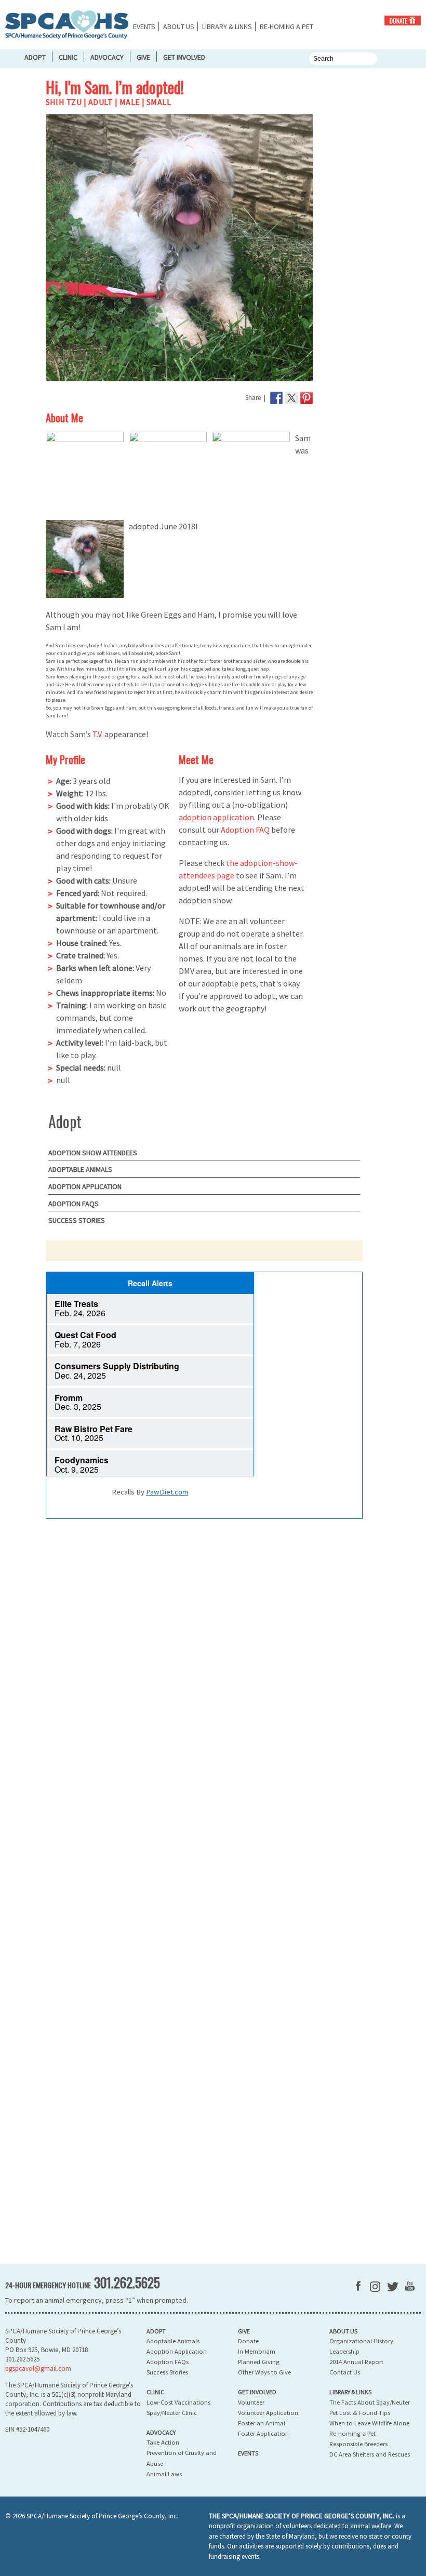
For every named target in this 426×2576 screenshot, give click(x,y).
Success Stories (77, 1220)
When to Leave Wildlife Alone (369, 2423)
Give (143, 57)
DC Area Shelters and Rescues (370, 2454)
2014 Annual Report (356, 2362)
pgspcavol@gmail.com (38, 2368)
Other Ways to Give (264, 2372)
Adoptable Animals (80, 1169)
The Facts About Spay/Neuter (370, 2402)
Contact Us (345, 2372)
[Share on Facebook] (276, 398)
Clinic (68, 57)
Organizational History (361, 2341)
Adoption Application (85, 1186)
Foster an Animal (262, 2423)
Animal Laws (164, 2474)
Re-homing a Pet (287, 26)
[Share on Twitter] (291, 398)
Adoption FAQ (245, 830)
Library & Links (227, 26)
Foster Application (263, 2433)
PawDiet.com (167, 1492)
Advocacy (107, 57)
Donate (403, 21)
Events (144, 26)
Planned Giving (259, 2362)
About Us (179, 26)
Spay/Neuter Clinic (172, 2413)
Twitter (393, 2287)
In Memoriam (257, 2351)
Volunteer (251, 2402)
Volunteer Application (268, 2413)
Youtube (410, 2286)
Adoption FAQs (74, 1204)
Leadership (344, 2351)
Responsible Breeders (358, 2444)
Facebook (358, 2286)
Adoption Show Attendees (93, 1153)
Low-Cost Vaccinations (178, 2402)
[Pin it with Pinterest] (307, 398)
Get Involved (184, 57)
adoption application (216, 817)
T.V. (98, 734)
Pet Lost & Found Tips (360, 2413)
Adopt (35, 57)
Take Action (163, 2442)
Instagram (375, 2287)
